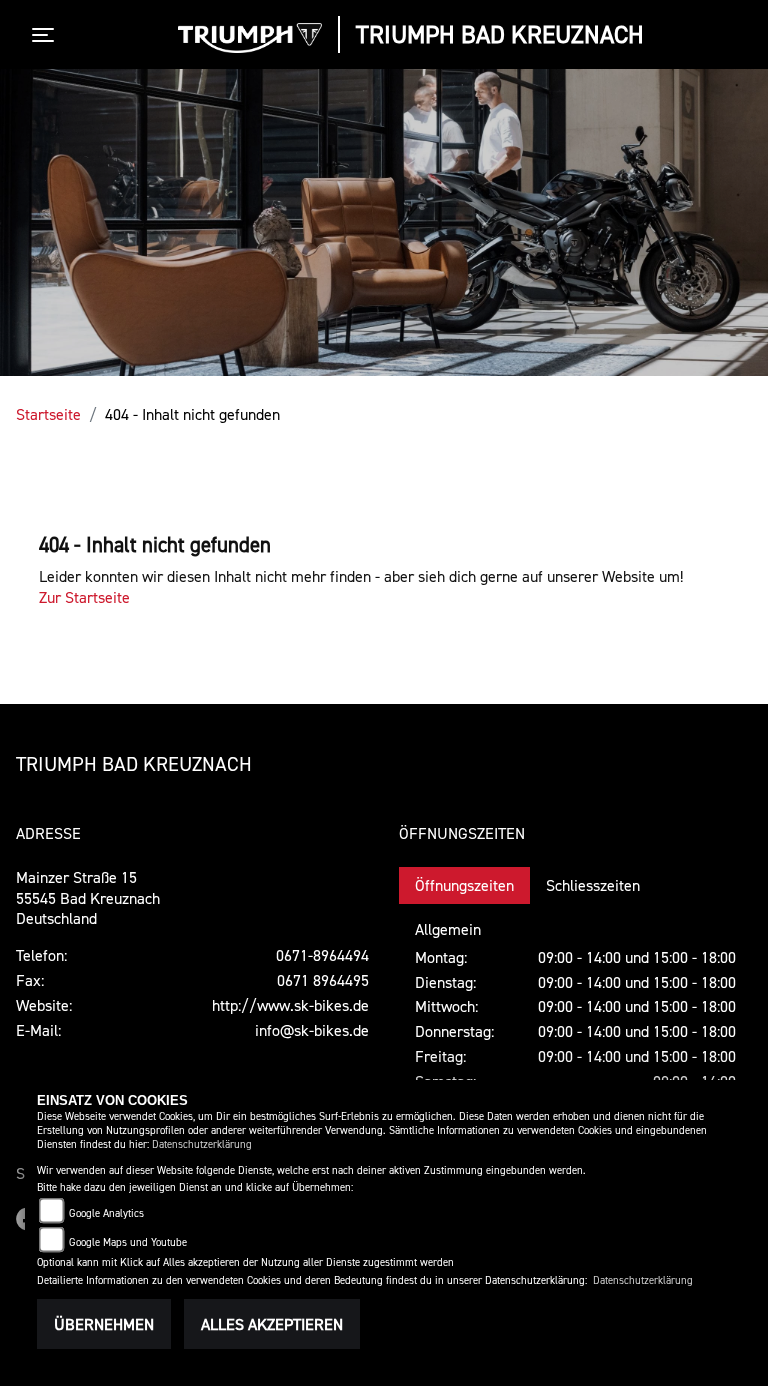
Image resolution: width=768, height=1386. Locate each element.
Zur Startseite (84, 597)
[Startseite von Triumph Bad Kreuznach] (250, 38)
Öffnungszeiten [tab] (464, 885)
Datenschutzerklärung (202, 1144)
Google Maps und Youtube (128, 1242)
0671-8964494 (322, 955)
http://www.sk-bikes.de (290, 1005)
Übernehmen (104, 1324)
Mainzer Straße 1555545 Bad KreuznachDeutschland (88, 898)
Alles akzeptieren (272, 1324)
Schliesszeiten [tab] (593, 885)
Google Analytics (106, 1213)
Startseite (48, 414)
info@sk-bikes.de (312, 1030)
